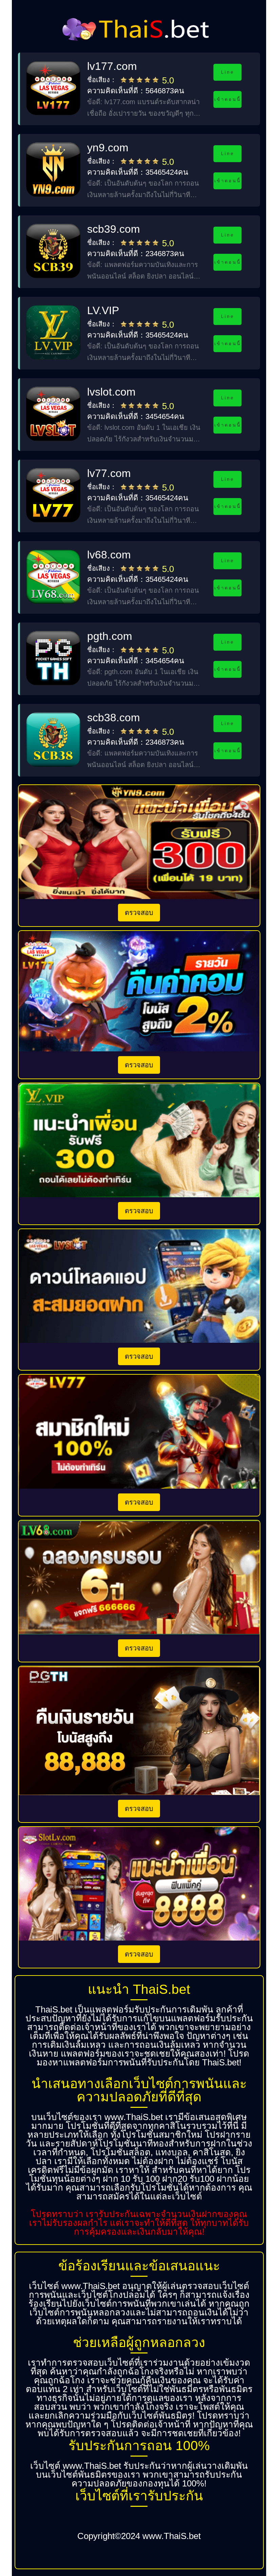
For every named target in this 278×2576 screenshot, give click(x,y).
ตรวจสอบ (139, 913)
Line (227, 72)
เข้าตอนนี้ (228, 99)
